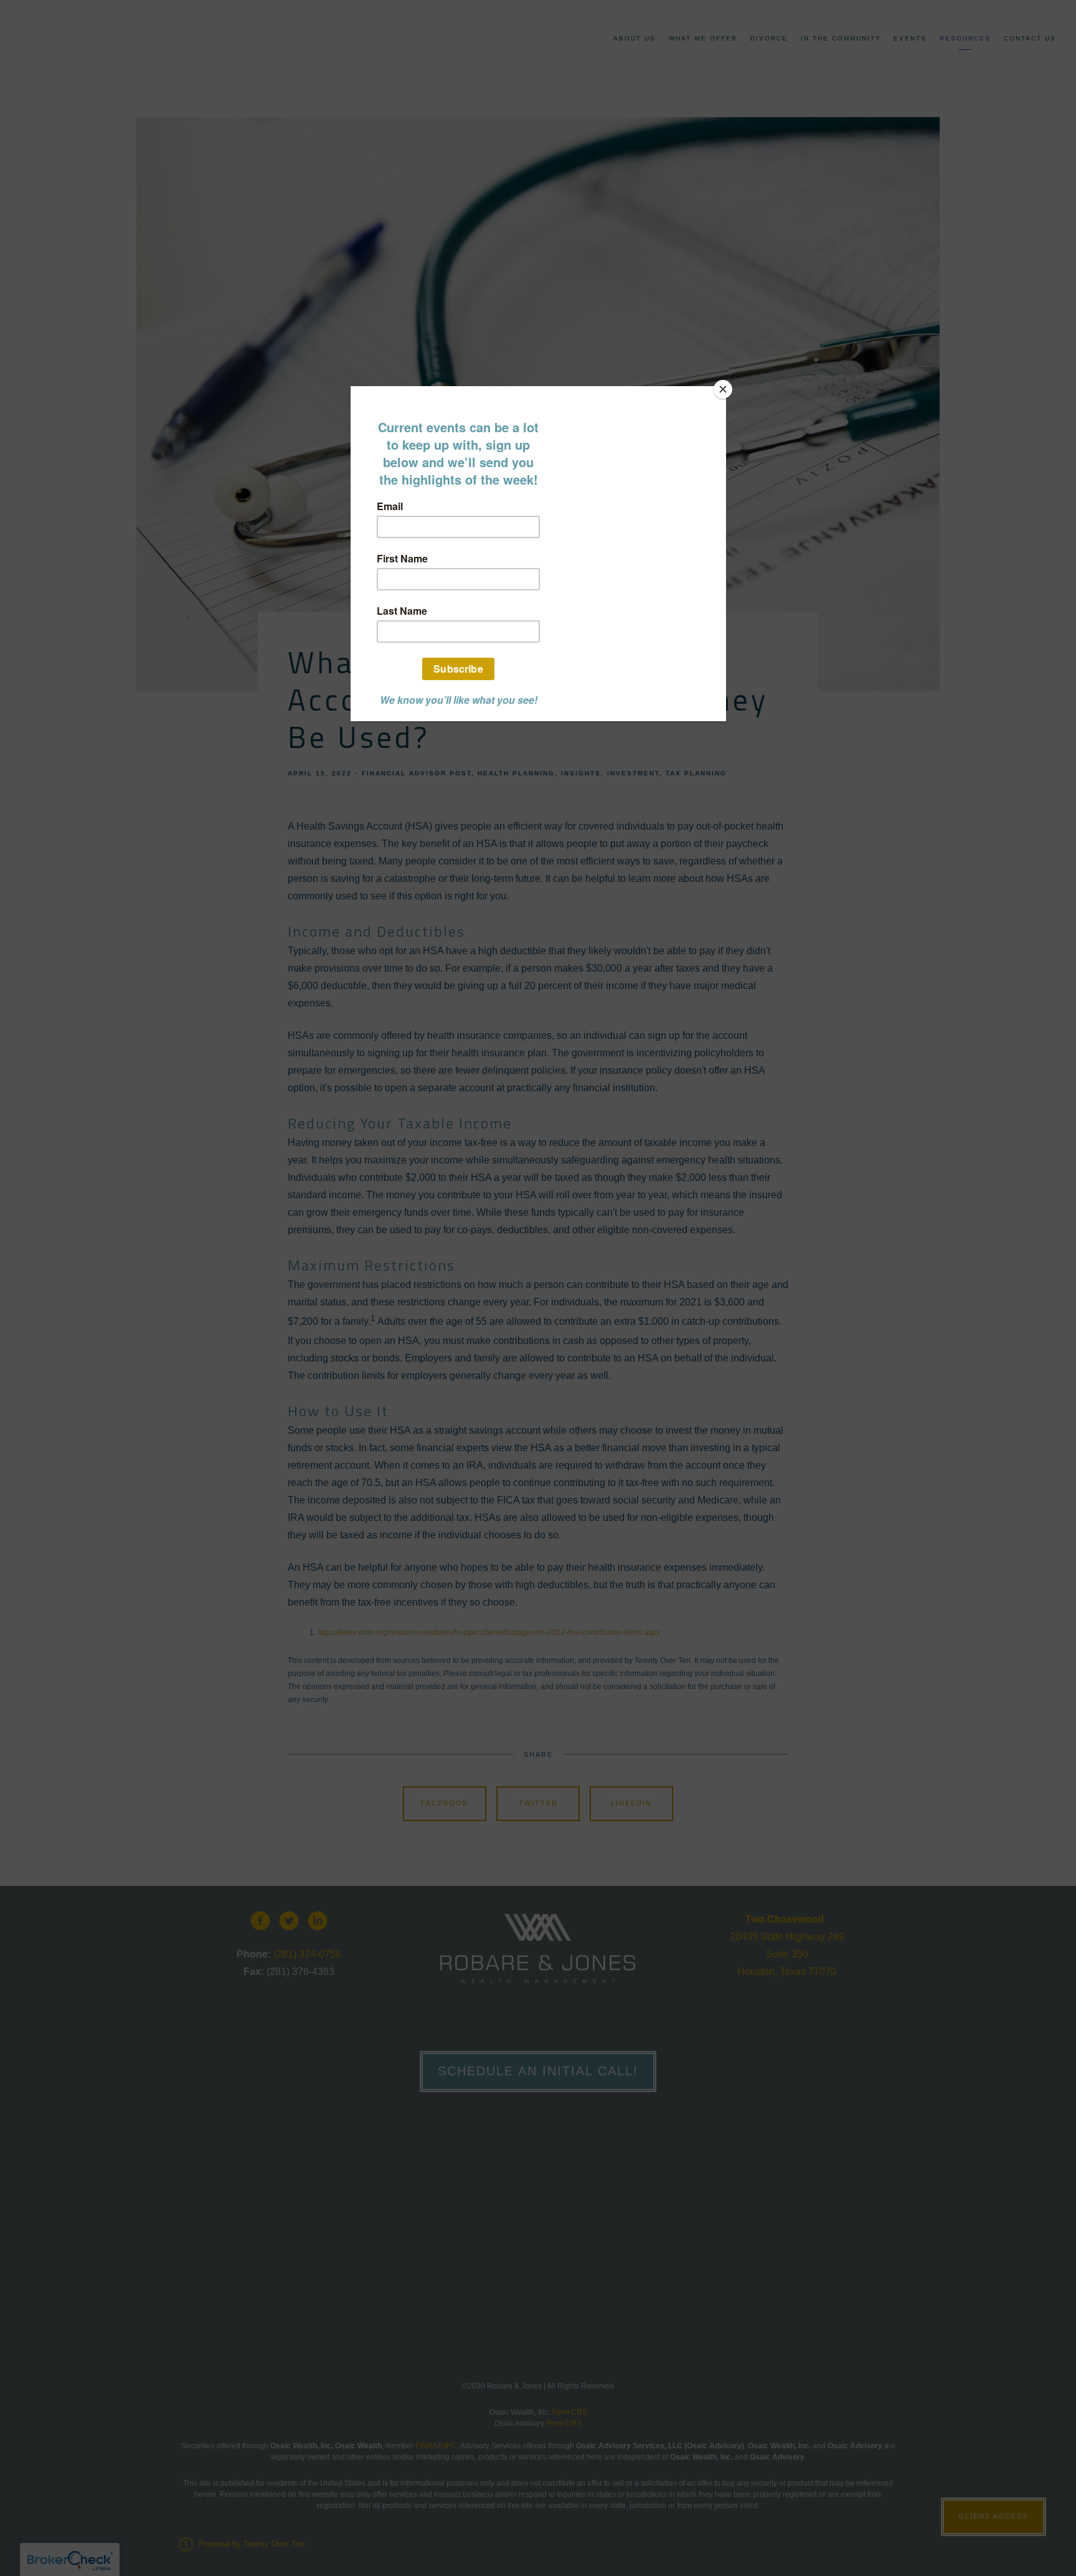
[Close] (723, 389)
